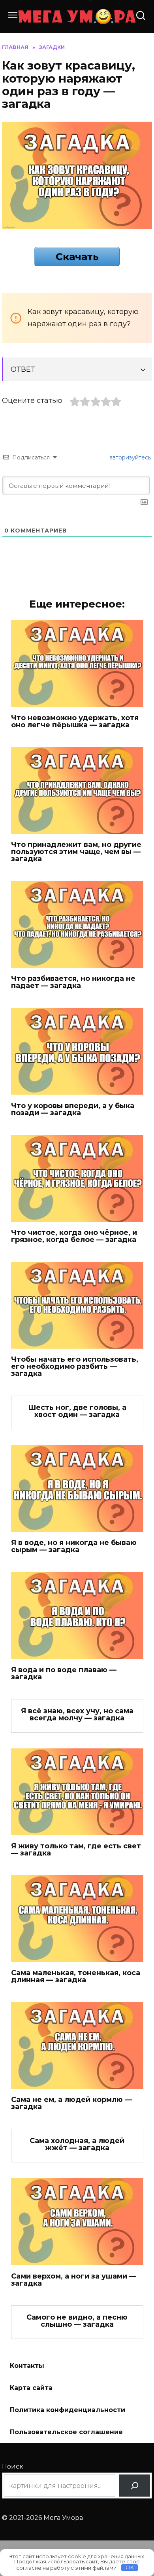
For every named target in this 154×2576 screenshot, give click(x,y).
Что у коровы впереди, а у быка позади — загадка (73, 1109)
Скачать (77, 256)
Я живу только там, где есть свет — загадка (76, 1850)
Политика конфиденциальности (68, 2410)
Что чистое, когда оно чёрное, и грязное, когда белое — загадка (74, 1236)
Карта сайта (31, 2388)
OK (130, 2567)
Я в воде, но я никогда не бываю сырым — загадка (74, 1546)
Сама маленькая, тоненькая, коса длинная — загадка (76, 1976)
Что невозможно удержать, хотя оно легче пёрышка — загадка (75, 721)
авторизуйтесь (129, 457)
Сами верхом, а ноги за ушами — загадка (74, 2279)
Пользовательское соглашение (66, 2432)
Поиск (13, 2466)
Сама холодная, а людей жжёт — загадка (77, 2144)
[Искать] (135, 2486)
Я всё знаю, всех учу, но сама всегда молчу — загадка (77, 1714)
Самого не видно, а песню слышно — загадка (77, 2321)
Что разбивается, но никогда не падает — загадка (73, 982)
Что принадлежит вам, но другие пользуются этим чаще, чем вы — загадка (76, 852)
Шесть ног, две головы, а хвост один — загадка (77, 1411)
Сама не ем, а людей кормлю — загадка (71, 2103)
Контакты (27, 2366)
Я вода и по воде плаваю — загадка (64, 1673)
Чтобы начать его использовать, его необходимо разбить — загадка (75, 1366)
